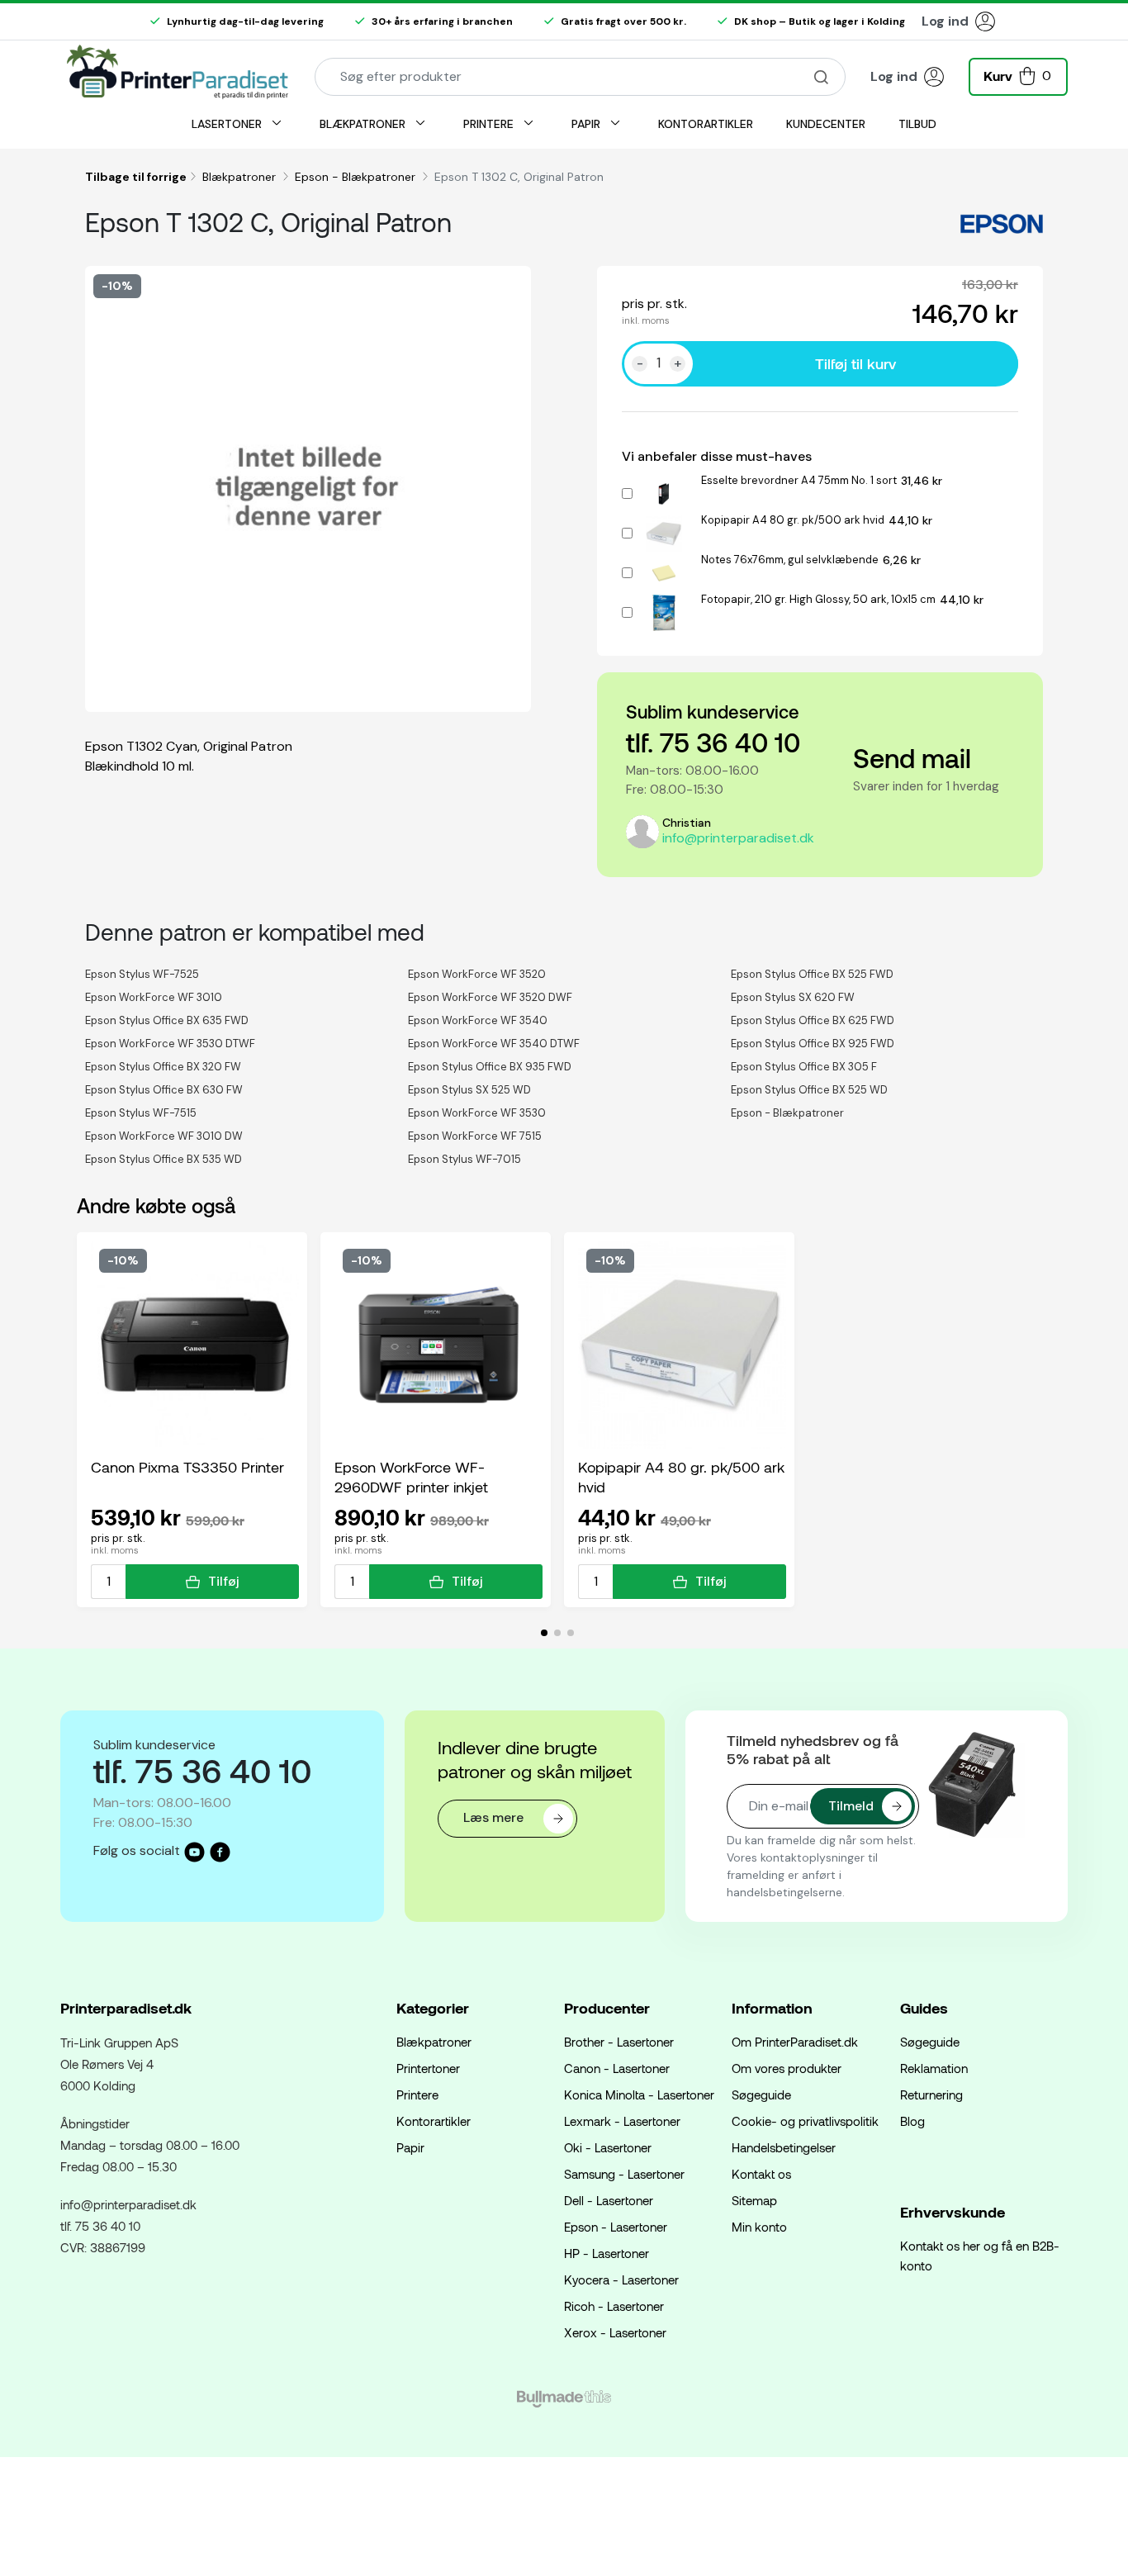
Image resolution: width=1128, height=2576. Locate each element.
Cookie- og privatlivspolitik (805, 2121)
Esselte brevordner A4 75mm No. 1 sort (799, 480)
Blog (912, 2121)
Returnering (931, 2094)
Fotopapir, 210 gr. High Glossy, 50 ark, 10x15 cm (818, 599)
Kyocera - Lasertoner (621, 2279)
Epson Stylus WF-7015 (464, 1159)
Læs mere (495, 1817)
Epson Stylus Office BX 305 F (804, 1067)
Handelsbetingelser (784, 2147)
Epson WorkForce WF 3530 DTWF (170, 1044)
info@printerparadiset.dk (738, 838)
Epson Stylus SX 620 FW (793, 997)
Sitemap (754, 2200)
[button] (1018, 75)
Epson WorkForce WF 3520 (477, 974)
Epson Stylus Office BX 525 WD (809, 1090)
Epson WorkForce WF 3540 (478, 1020)
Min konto (759, 2227)
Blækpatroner (241, 177)
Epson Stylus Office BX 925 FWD (813, 1044)
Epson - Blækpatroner (357, 177)
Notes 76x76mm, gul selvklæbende (790, 560)
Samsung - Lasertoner (624, 2174)
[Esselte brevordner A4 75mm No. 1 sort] (664, 491)
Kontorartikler (434, 2121)
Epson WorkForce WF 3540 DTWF (494, 1044)
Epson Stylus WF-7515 (141, 1113)
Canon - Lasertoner (617, 2068)
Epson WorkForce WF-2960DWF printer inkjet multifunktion (411, 1477)
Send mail (912, 757)
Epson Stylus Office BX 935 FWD (490, 1067)
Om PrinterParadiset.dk (795, 2042)
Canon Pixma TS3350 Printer (187, 1467)
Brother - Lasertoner (619, 2042)
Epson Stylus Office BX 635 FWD (167, 1020)
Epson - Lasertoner (616, 2227)
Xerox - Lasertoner (615, 2332)
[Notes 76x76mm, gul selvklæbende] (664, 570)
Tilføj (224, 1581)
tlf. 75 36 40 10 (713, 742)
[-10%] (195, 1343)
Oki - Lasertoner (608, 2147)
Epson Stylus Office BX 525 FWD (812, 974)
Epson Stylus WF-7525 (142, 974)
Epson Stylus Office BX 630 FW (164, 1090)
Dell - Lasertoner (609, 2200)
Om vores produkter (787, 2068)
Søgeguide (761, 2094)
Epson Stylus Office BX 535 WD (164, 1159)
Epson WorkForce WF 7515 (475, 1136)
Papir (410, 2147)
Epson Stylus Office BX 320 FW (163, 1067)
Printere (417, 2094)
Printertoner (428, 2068)
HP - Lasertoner (607, 2253)
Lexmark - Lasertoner (622, 2121)
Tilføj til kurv (855, 363)
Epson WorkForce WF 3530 (477, 1113)
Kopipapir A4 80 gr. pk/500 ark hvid (793, 520)
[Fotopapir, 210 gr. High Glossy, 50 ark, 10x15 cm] (664, 610)
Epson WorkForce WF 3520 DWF (490, 997)
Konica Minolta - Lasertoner (639, 2094)
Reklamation (934, 2068)
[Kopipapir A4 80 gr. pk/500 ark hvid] (664, 531)
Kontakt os (761, 2174)
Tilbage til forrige (136, 177)
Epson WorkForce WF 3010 (154, 997)
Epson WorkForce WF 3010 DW (164, 1136)
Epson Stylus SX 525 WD (469, 1090)
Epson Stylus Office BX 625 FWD (813, 1020)
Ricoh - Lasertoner (614, 2306)
